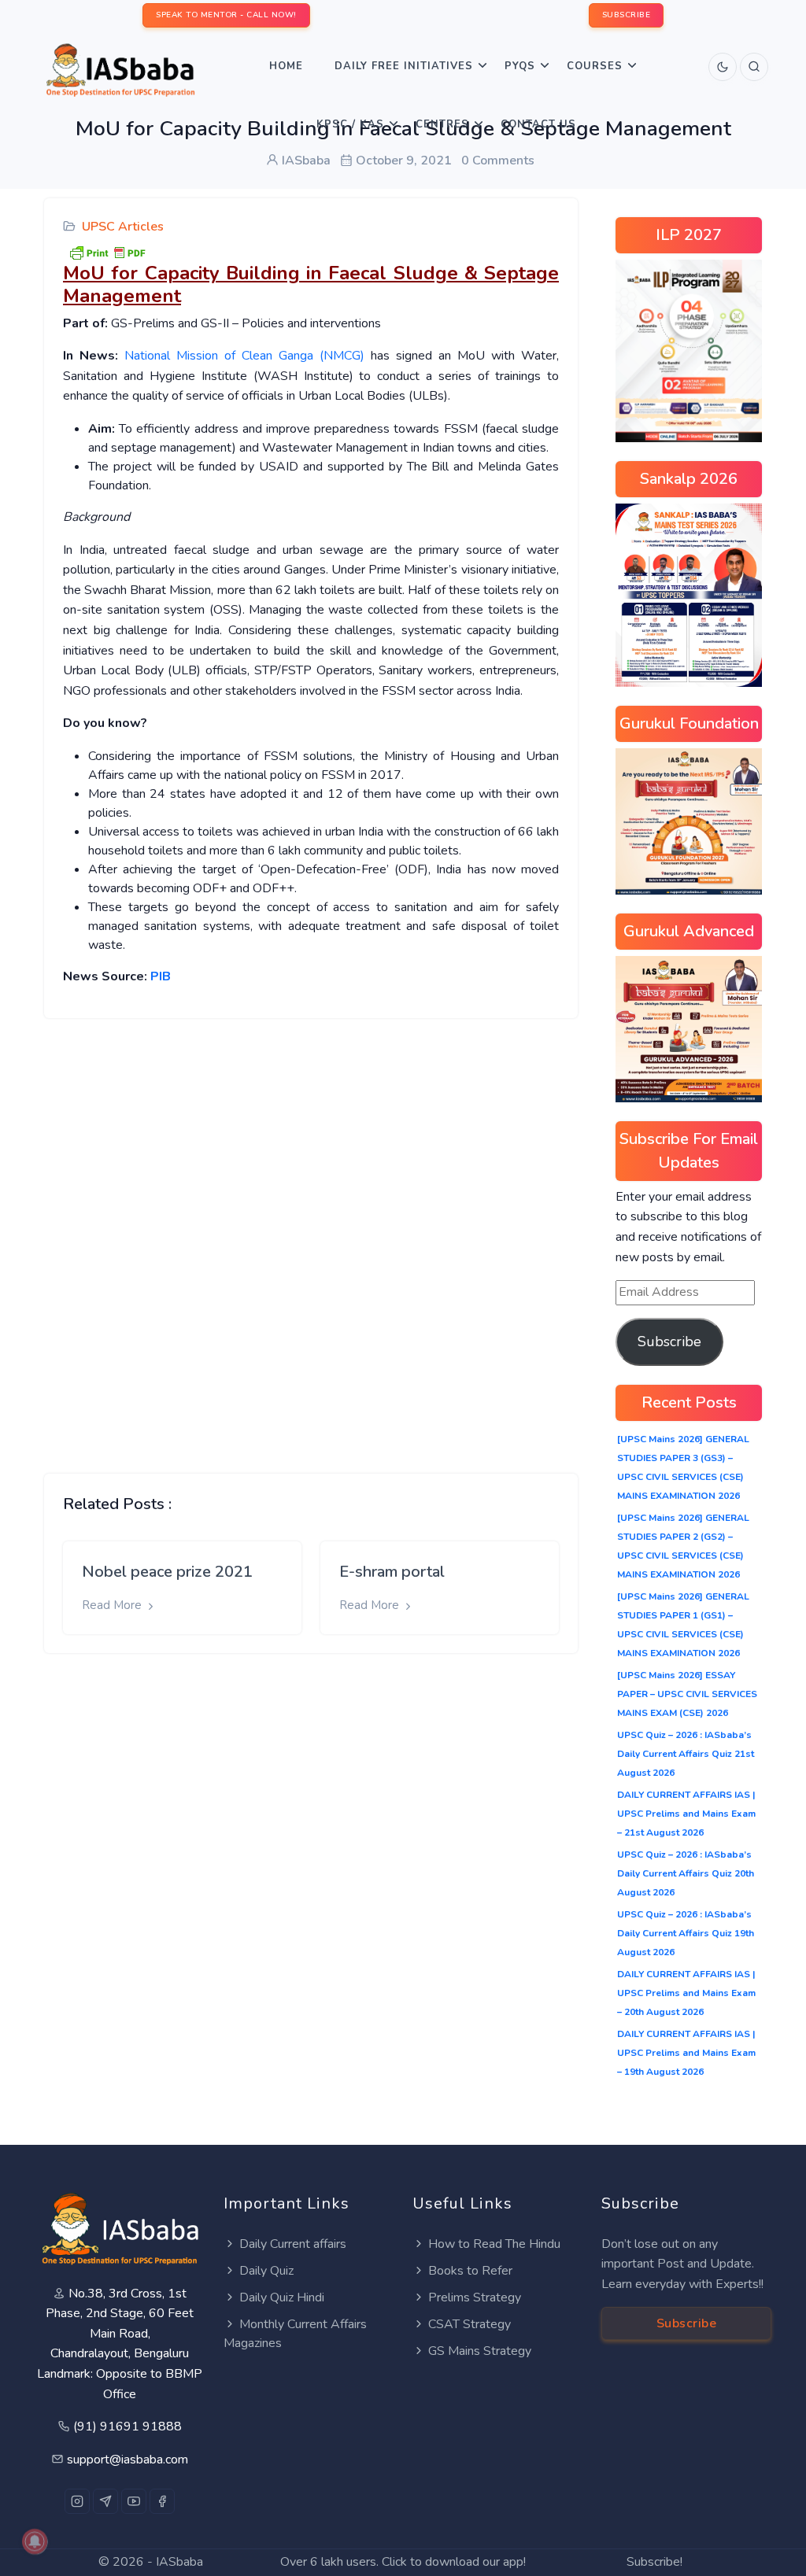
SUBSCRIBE (627, 15)
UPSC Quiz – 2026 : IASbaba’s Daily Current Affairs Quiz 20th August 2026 (686, 1873)
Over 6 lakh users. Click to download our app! (403, 2562)
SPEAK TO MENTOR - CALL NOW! (226, 15)
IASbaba (179, 2562)
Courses (595, 66)
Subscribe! (654, 2562)
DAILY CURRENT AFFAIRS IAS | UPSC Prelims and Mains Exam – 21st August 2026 (686, 1814)
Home (286, 66)
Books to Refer (470, 2271)
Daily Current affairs (293, 2244)
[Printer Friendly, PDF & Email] (107, 252)
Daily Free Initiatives (404, 66)
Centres (442, 124)
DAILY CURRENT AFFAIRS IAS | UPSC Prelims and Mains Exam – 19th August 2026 (686, 2053)
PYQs (520, 66)
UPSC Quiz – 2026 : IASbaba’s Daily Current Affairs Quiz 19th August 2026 (686, 1933)
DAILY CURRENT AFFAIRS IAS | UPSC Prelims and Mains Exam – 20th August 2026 (686, 1993)
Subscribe (669, 1342)
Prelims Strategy (475, 2297)
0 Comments (498, 161)
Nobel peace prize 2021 (167, 1572)
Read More (113, 1605)
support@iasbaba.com (128, 2460)
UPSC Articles (123, 227)
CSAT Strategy (470, 2324)
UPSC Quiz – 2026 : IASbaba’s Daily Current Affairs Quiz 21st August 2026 (686, 1754)
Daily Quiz (266, 2271)
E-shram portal (392, 1572)
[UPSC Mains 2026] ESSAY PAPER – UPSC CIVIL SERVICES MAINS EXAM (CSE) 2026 (687, 1694)
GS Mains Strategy (480, 2351)
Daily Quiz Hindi (282, 2297)
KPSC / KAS (350, 124)
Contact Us (538, 124)
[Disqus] (311, 1234)
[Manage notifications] (35, 2541)
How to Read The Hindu (494, 2244)
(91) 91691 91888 (128, 2427)
